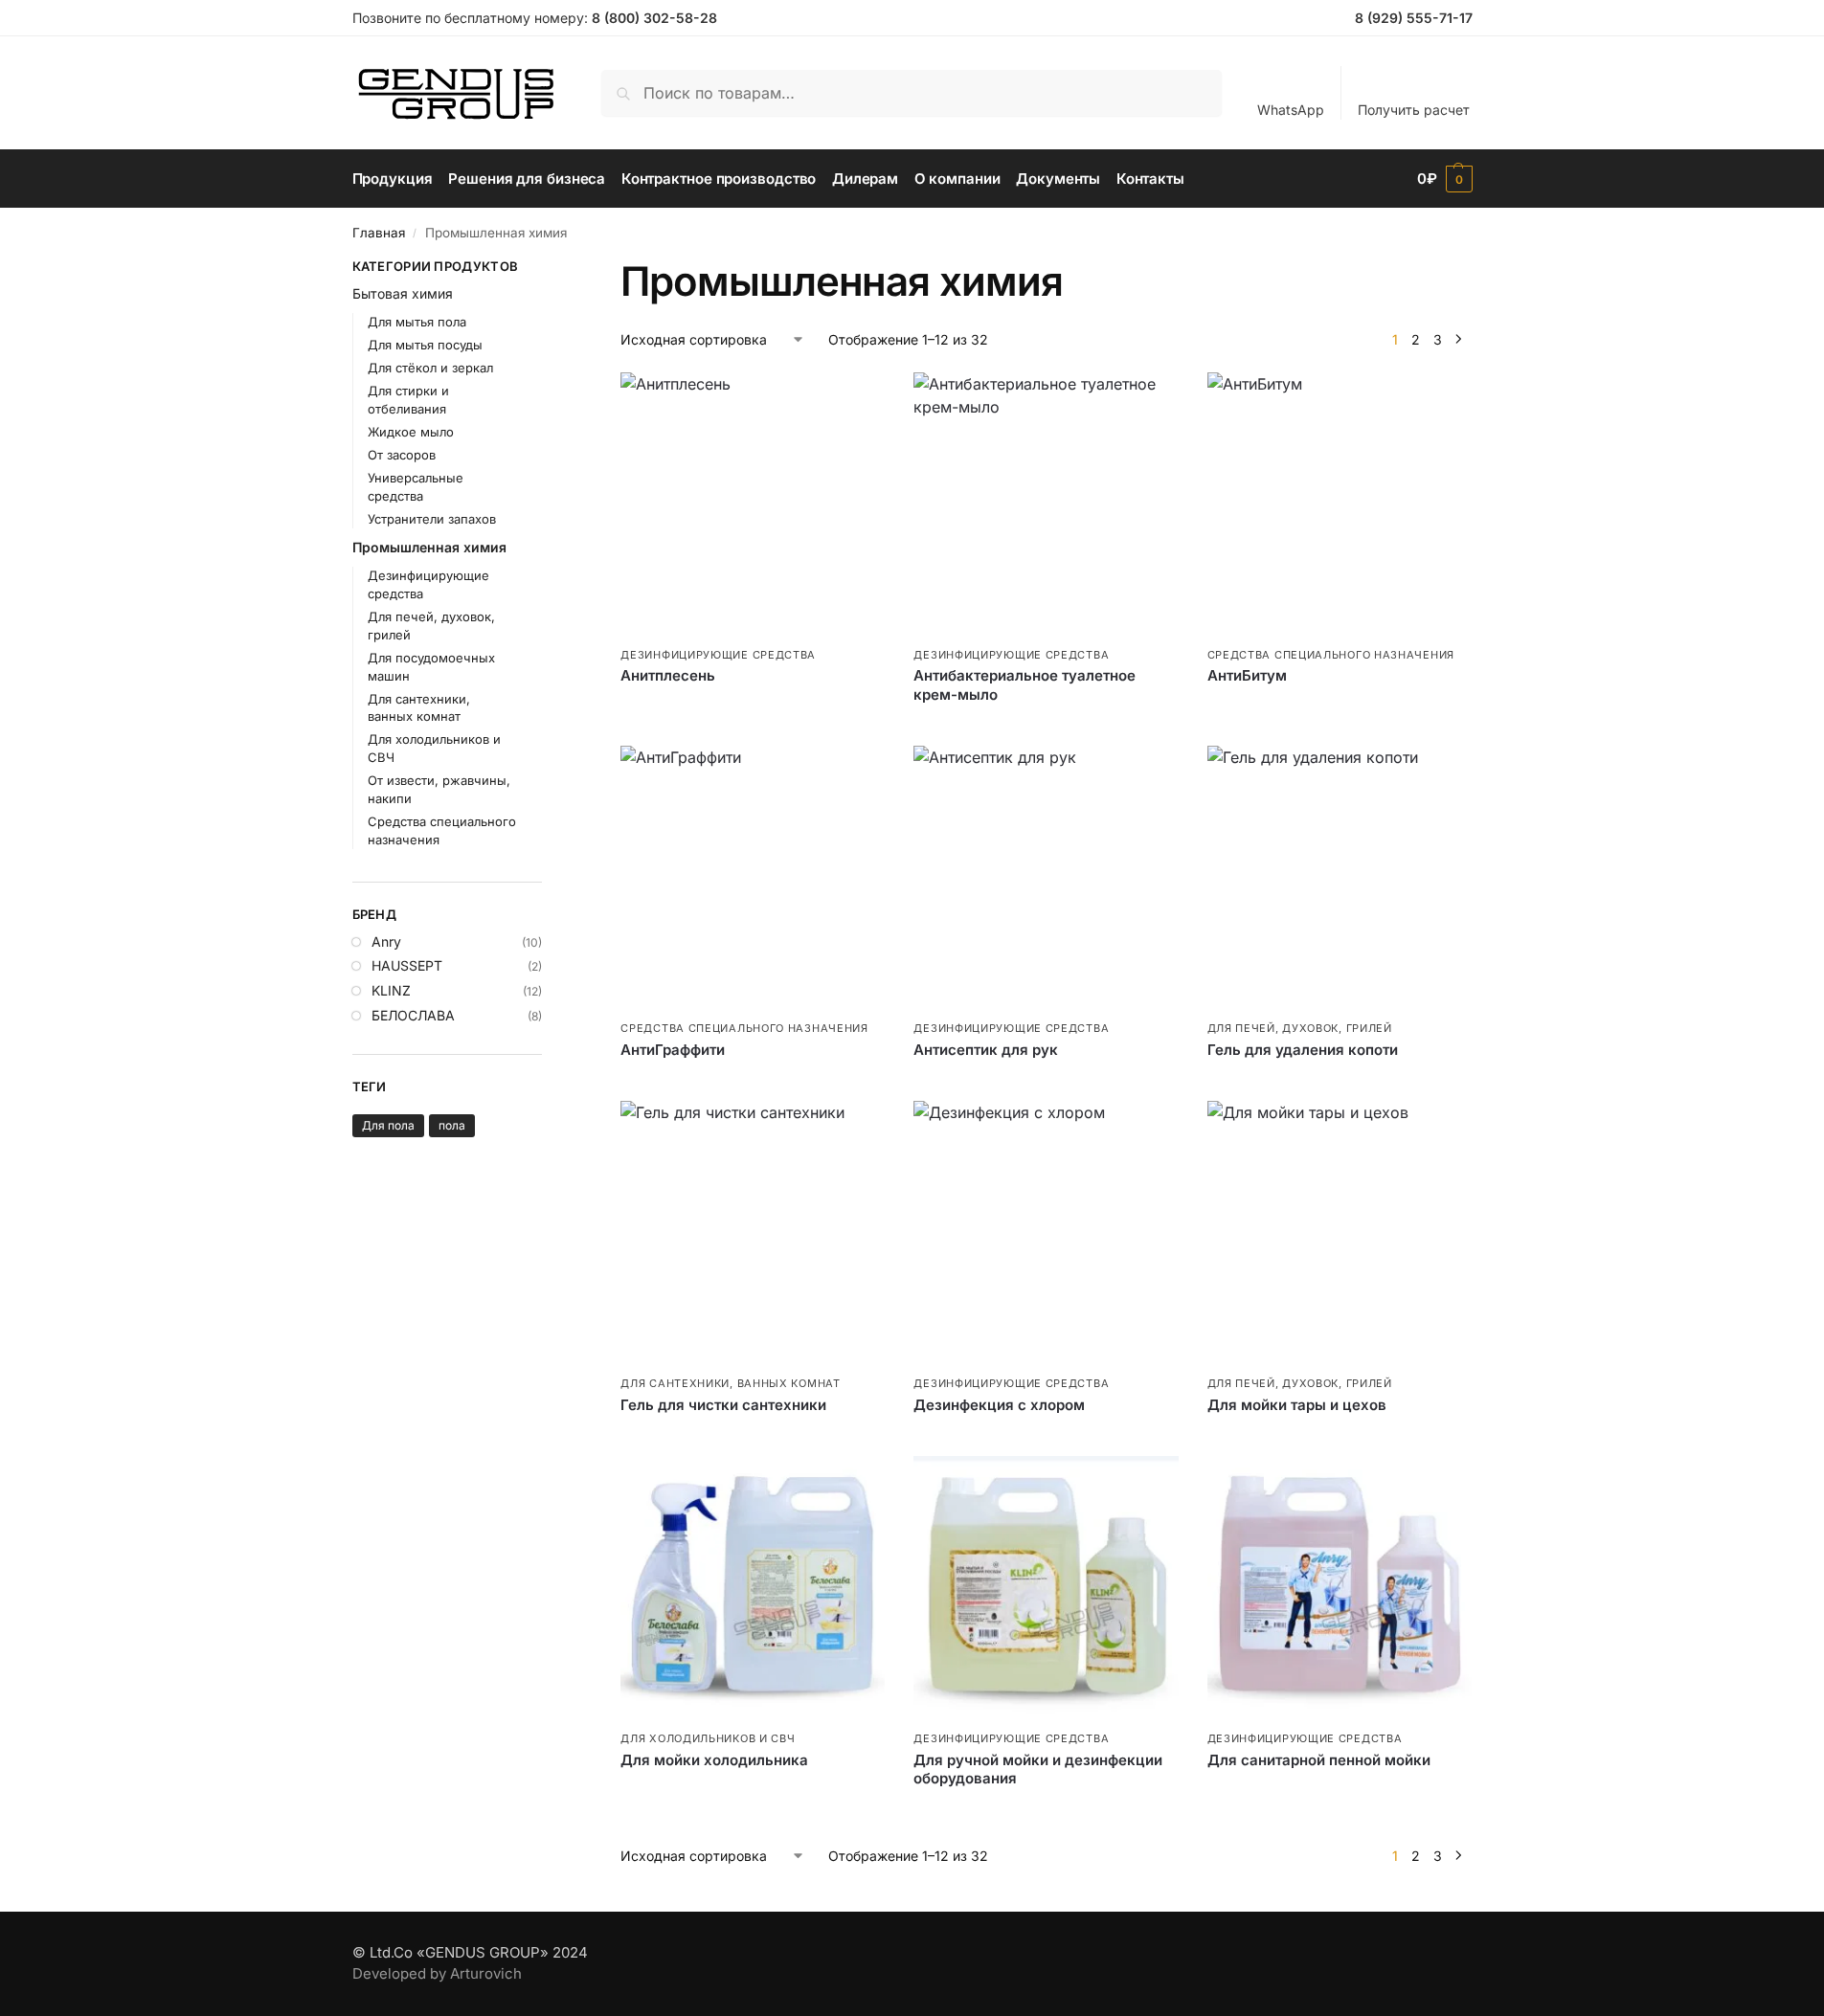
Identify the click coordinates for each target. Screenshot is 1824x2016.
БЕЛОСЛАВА (413, 1015)
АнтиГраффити (673, 1050)
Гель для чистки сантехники (723, 1405)
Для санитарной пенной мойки (1319, 1760)
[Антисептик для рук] (1046, 878)
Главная (379, 233)
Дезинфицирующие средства (718, 655)
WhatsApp (1291, 110)
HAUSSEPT (407, 965)
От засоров (402, 455)
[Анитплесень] (753, 504)
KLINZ (391, 990)
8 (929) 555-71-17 (1414, 18)
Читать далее (753, 708)
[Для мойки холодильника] (753, 1588)
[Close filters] (548, 269)
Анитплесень (668, 675)
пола (452, 1125)
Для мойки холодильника (714, 1760)
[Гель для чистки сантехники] (753, 1233)
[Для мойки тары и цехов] (1340, 1233)
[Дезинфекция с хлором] (1046, 1233)
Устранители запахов (432, 519)
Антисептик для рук (986, 1050)
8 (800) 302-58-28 (654, 18)
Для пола (388, 1125)
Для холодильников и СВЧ (708, 1738)
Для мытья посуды (425, 345)
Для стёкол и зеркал (430, 368)
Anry (386, 941)
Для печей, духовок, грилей (1300, 1028)
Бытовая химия (403, 293)
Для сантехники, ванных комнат (730, 1383)
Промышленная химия (429, 547)
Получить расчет (1414, 110)
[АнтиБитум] (1340, 504)
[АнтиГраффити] (753, 878)
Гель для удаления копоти (1303, 1050)
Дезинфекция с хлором (999, 1405)
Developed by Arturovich (437, 1973)
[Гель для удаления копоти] (1340, 878)
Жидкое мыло (411, 432)
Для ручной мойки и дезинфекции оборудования (1038, 1770)
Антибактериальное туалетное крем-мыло (1025, 685)
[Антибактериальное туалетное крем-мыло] (1046, 504)
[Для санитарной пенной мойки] (1340, 1588)
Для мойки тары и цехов (1297, 1405)
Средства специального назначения (1331, 655)
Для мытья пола (417, 322)
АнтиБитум (1247, 675)
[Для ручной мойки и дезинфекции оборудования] (1046, 1588)
